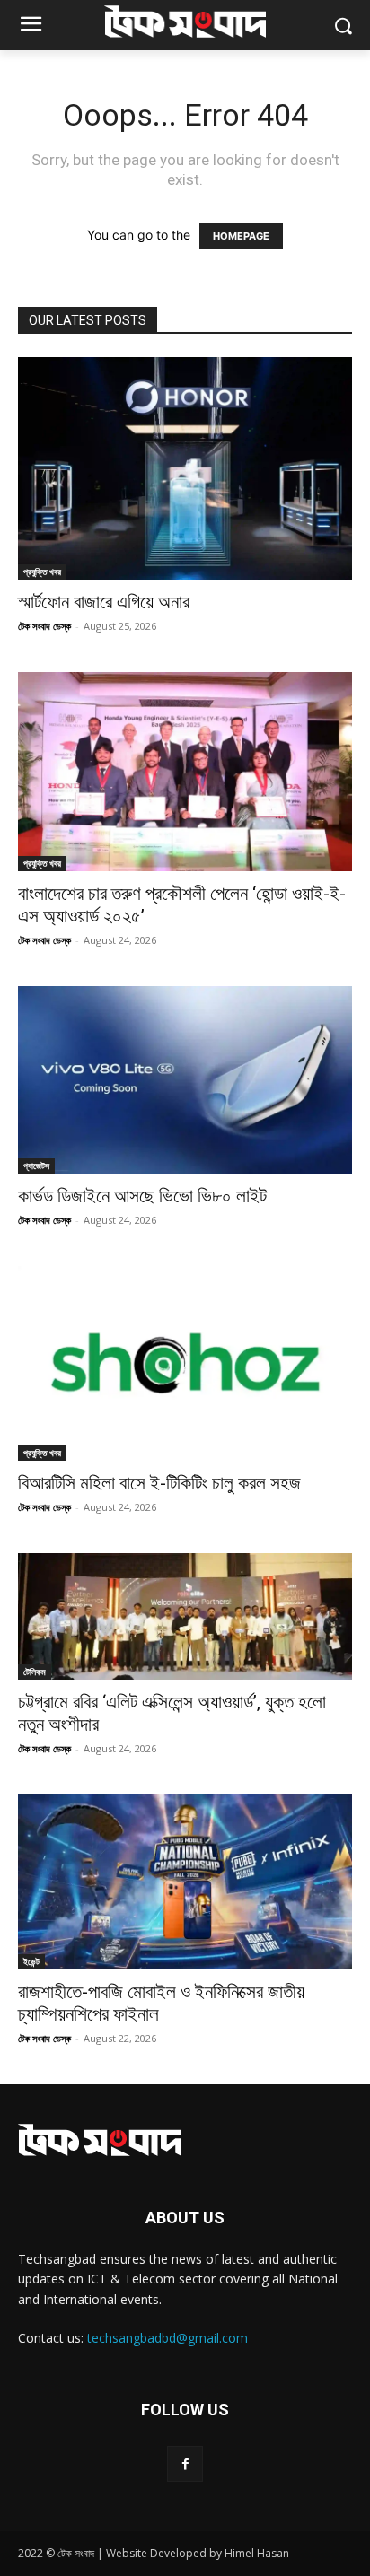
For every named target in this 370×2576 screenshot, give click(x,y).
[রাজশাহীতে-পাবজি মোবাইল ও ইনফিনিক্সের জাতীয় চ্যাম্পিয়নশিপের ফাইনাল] (185, 1882)
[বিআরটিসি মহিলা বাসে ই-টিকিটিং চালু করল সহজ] (185, 1363)
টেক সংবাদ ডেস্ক (44, 626)
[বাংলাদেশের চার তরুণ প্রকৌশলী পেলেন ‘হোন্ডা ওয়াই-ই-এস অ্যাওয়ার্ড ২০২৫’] (185, 772)
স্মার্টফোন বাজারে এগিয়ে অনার (104, 602)
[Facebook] (185, 2463)
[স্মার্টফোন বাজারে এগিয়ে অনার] (185, 468)
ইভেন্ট (31, 1961)
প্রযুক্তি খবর (42, 572)
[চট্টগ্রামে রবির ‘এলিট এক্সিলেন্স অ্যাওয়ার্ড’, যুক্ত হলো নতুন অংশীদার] (185, 1616)
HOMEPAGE (241, 236)
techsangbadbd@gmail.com (167, 2338)
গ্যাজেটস (36, 1166)
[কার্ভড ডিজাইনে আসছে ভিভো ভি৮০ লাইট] (185, 1080)
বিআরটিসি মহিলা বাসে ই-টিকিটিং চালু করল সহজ (159, 1483)
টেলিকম (35, 1672)
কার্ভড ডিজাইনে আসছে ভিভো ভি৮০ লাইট (142, 1196)
